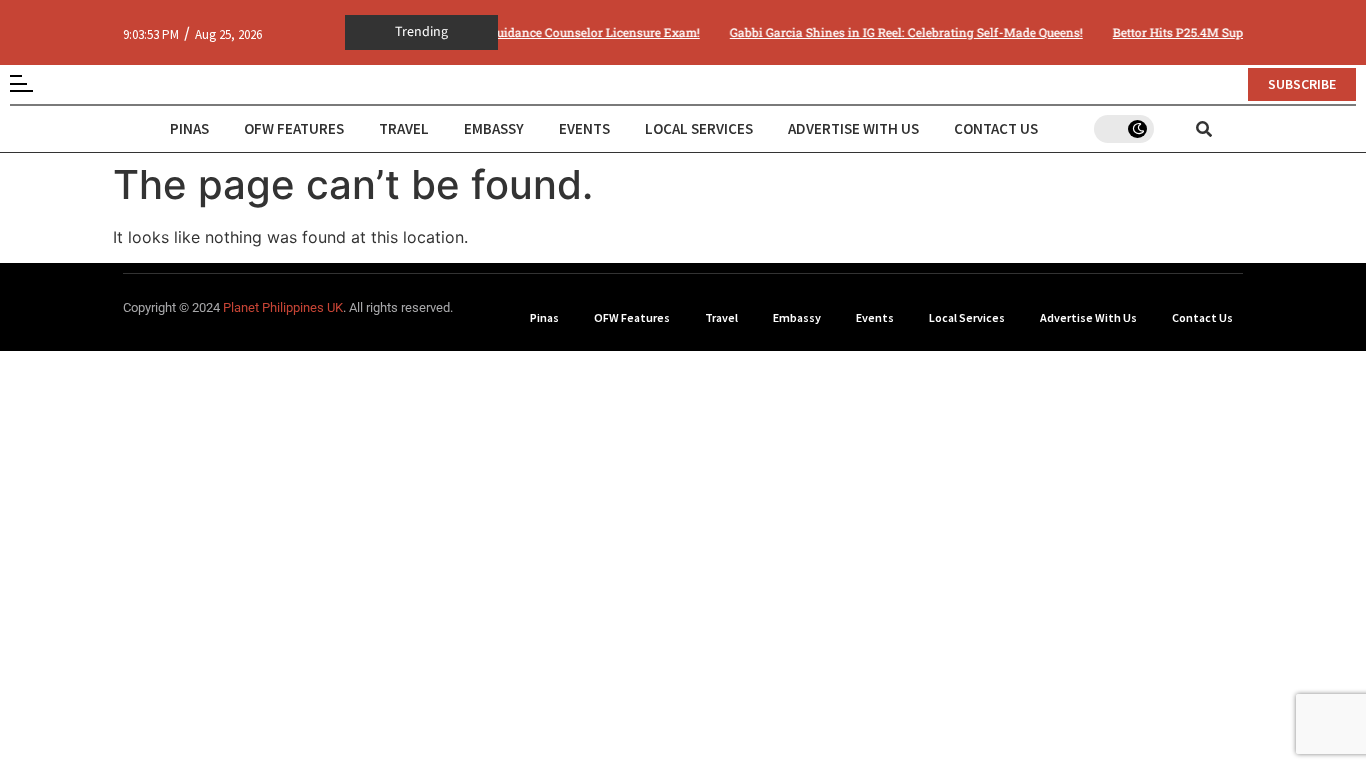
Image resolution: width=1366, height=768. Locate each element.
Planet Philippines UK (283, 307)
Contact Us (996, 128)
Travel (404, 128)
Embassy (494, 128)
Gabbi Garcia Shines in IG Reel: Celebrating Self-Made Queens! (899, 32)
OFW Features (294, 128)
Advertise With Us (853, 128)
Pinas (189, 128)
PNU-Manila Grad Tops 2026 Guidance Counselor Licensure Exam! (504, 32)
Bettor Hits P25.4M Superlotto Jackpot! (1215, 32)
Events (584, 128)
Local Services (699, 128)
